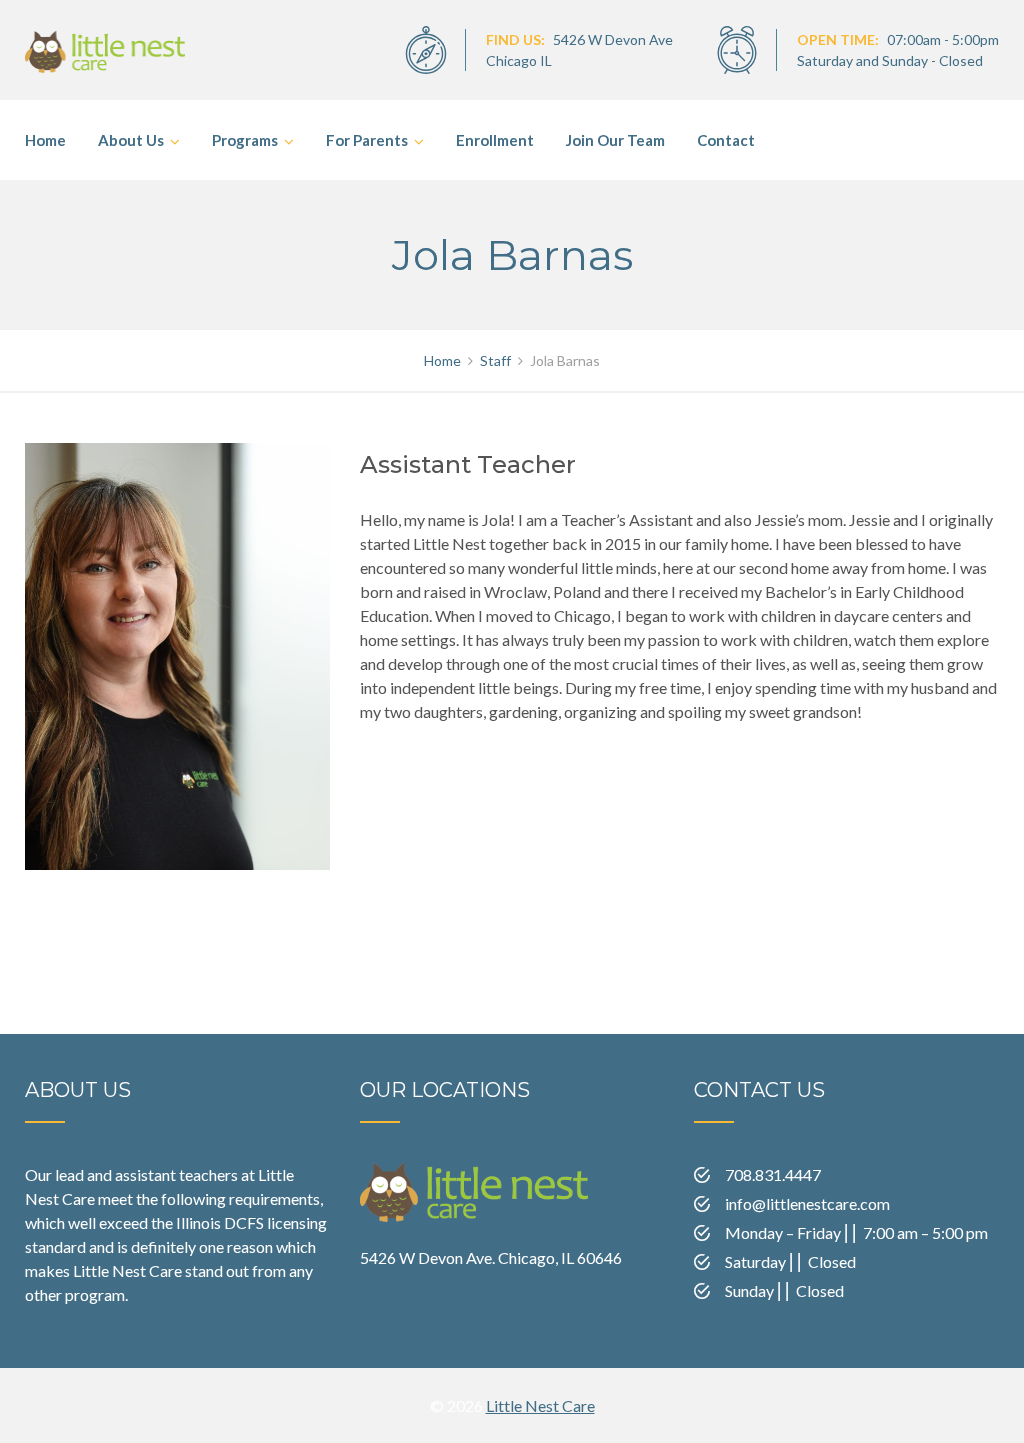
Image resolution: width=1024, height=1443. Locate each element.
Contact (726, 140)
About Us (131, 140)
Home (45, 140)
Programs (245, 140)
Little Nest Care (540, 1405)
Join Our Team (615, 140)
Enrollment (495, 140)
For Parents (367, 140)
